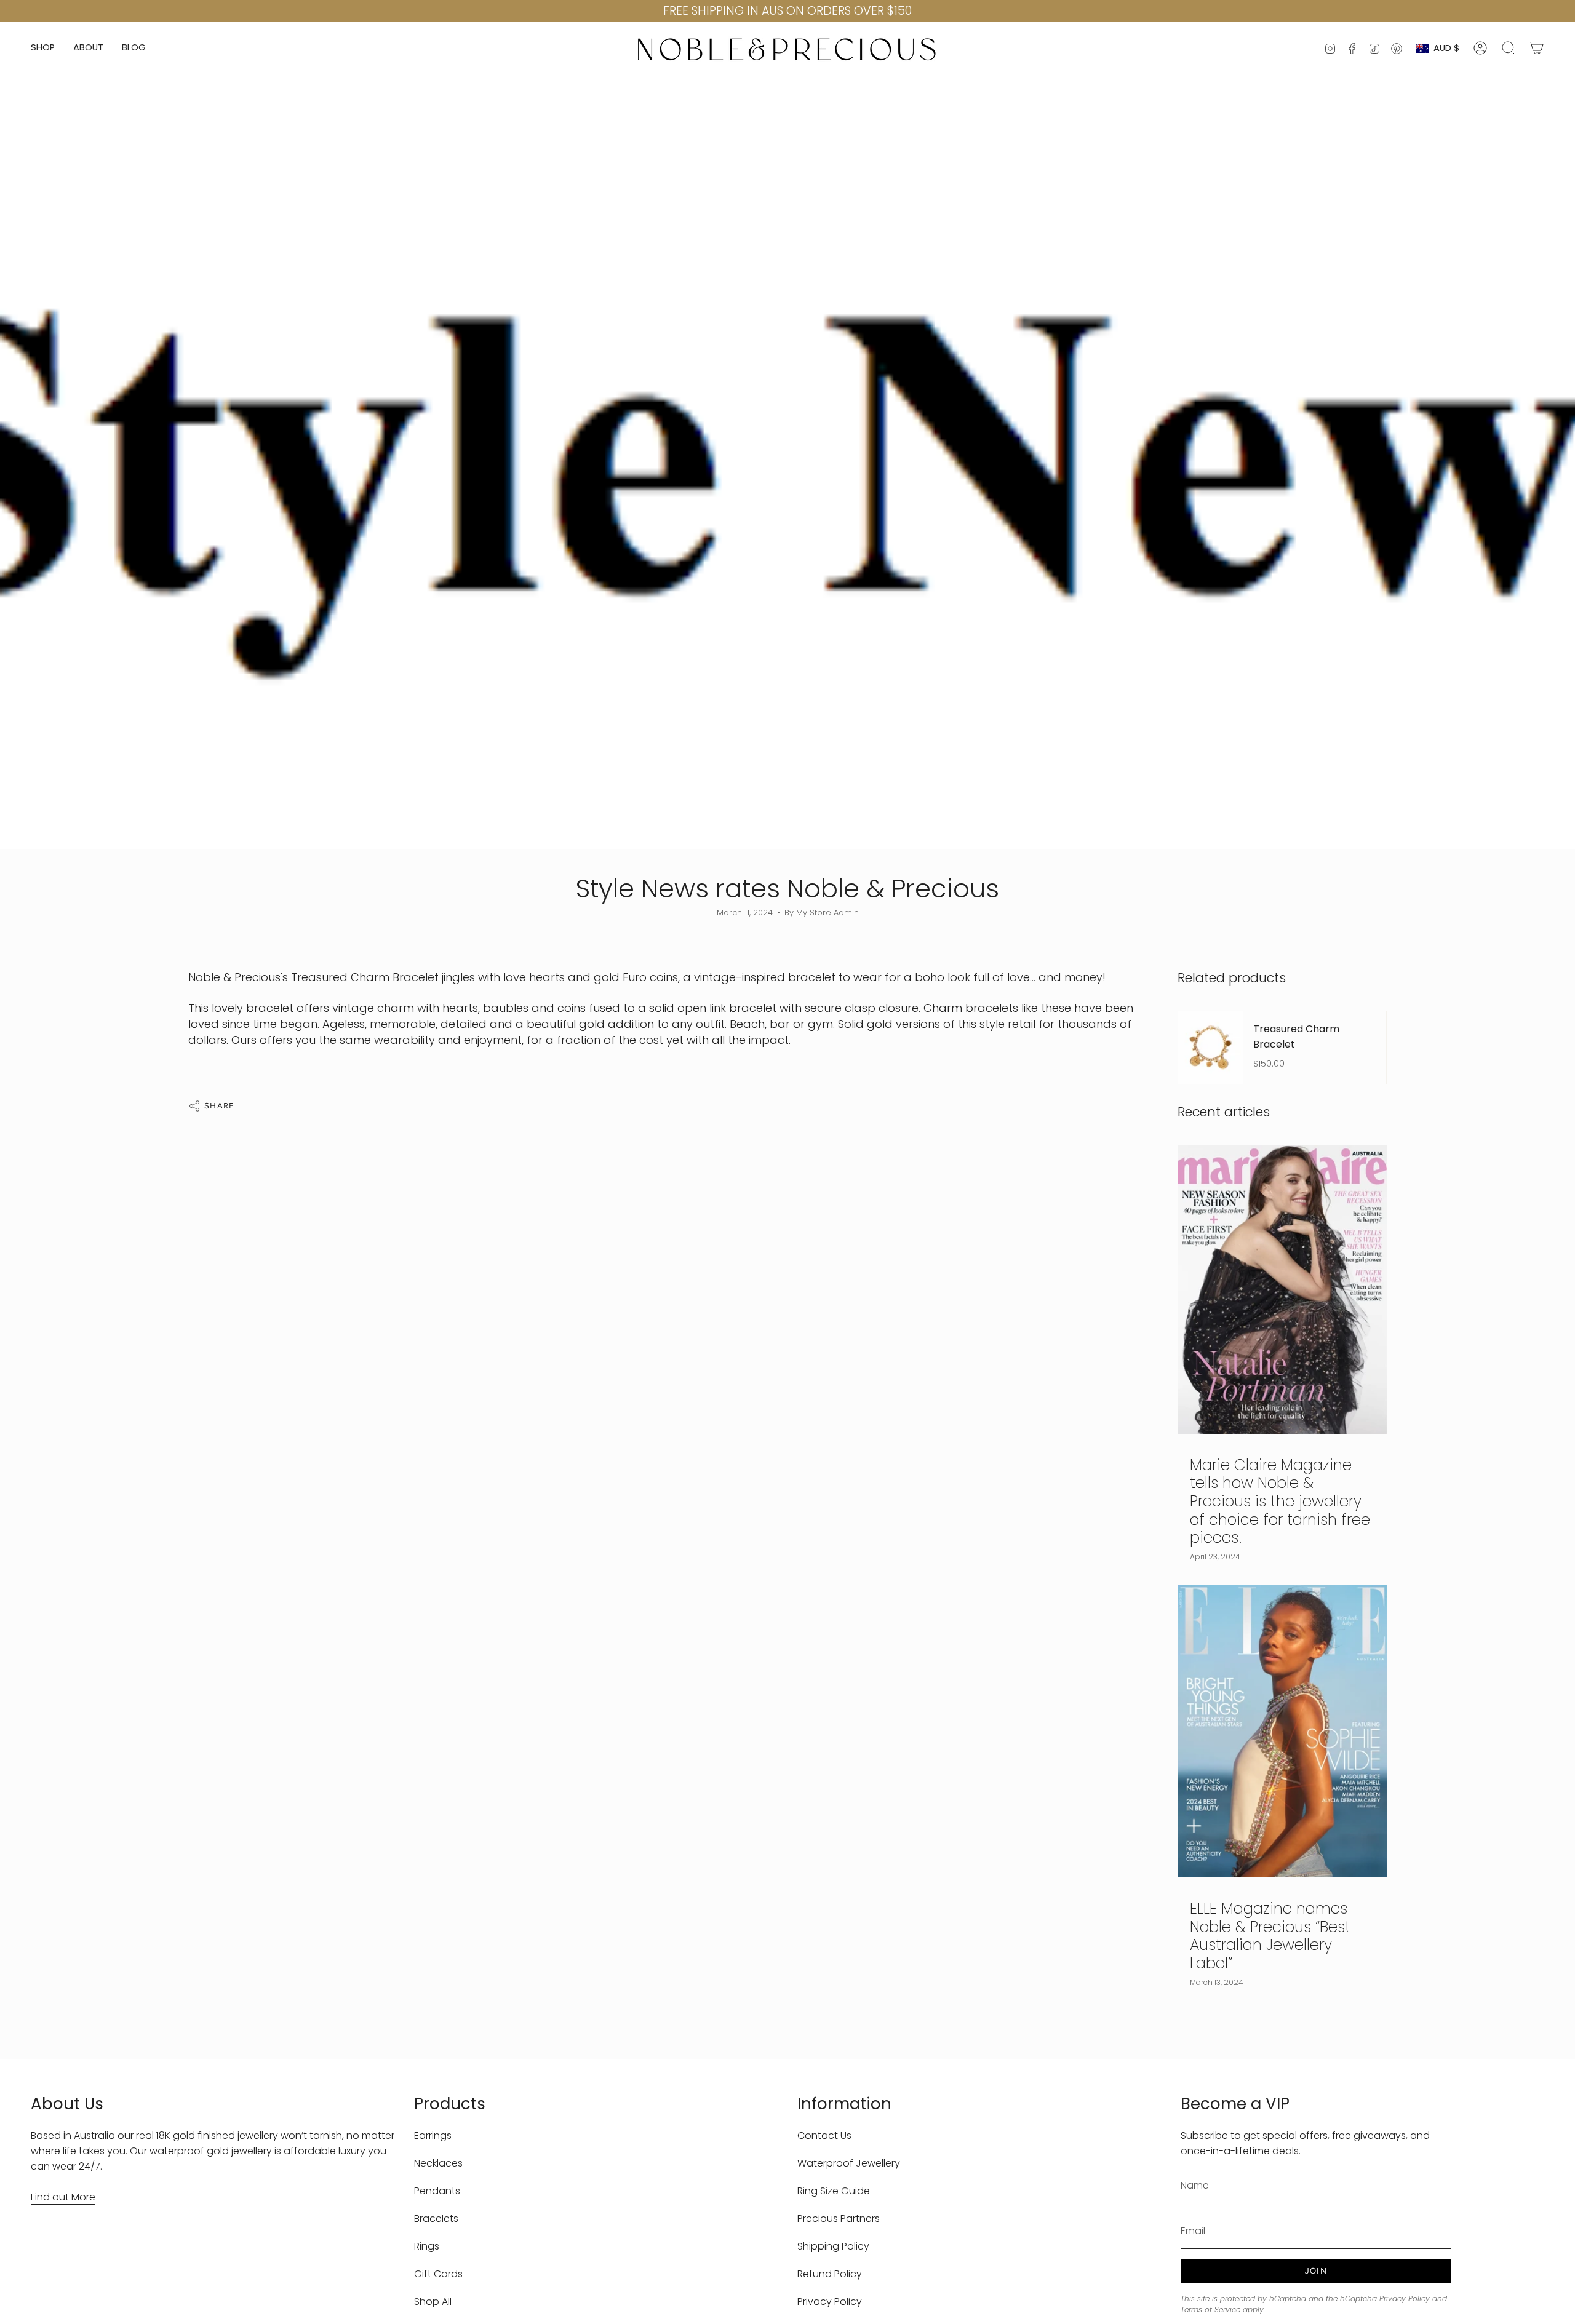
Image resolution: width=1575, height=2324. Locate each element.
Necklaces (438, 2163)
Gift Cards (438, 2274)
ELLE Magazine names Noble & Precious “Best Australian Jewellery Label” (1270, 1936)
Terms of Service (1210, 2310)
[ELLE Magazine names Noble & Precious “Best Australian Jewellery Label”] (1282, 1731)
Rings (427, 2246)
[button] (43, 48)
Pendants (437, 2191)
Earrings (433, 2135)
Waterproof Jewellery (849, 2163)
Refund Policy (830, 2274)
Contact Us (824, 2135)
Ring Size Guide (834, 2191)
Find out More (63, 2197)
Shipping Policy (833, 2246)
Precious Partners (839, 2219)
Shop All (433, 2302)
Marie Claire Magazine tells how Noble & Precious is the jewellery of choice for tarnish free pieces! (1280, 1502)
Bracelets (436, 2219)
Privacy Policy (830, 2302)
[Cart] (1537, 48)
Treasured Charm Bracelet (365, 977)
